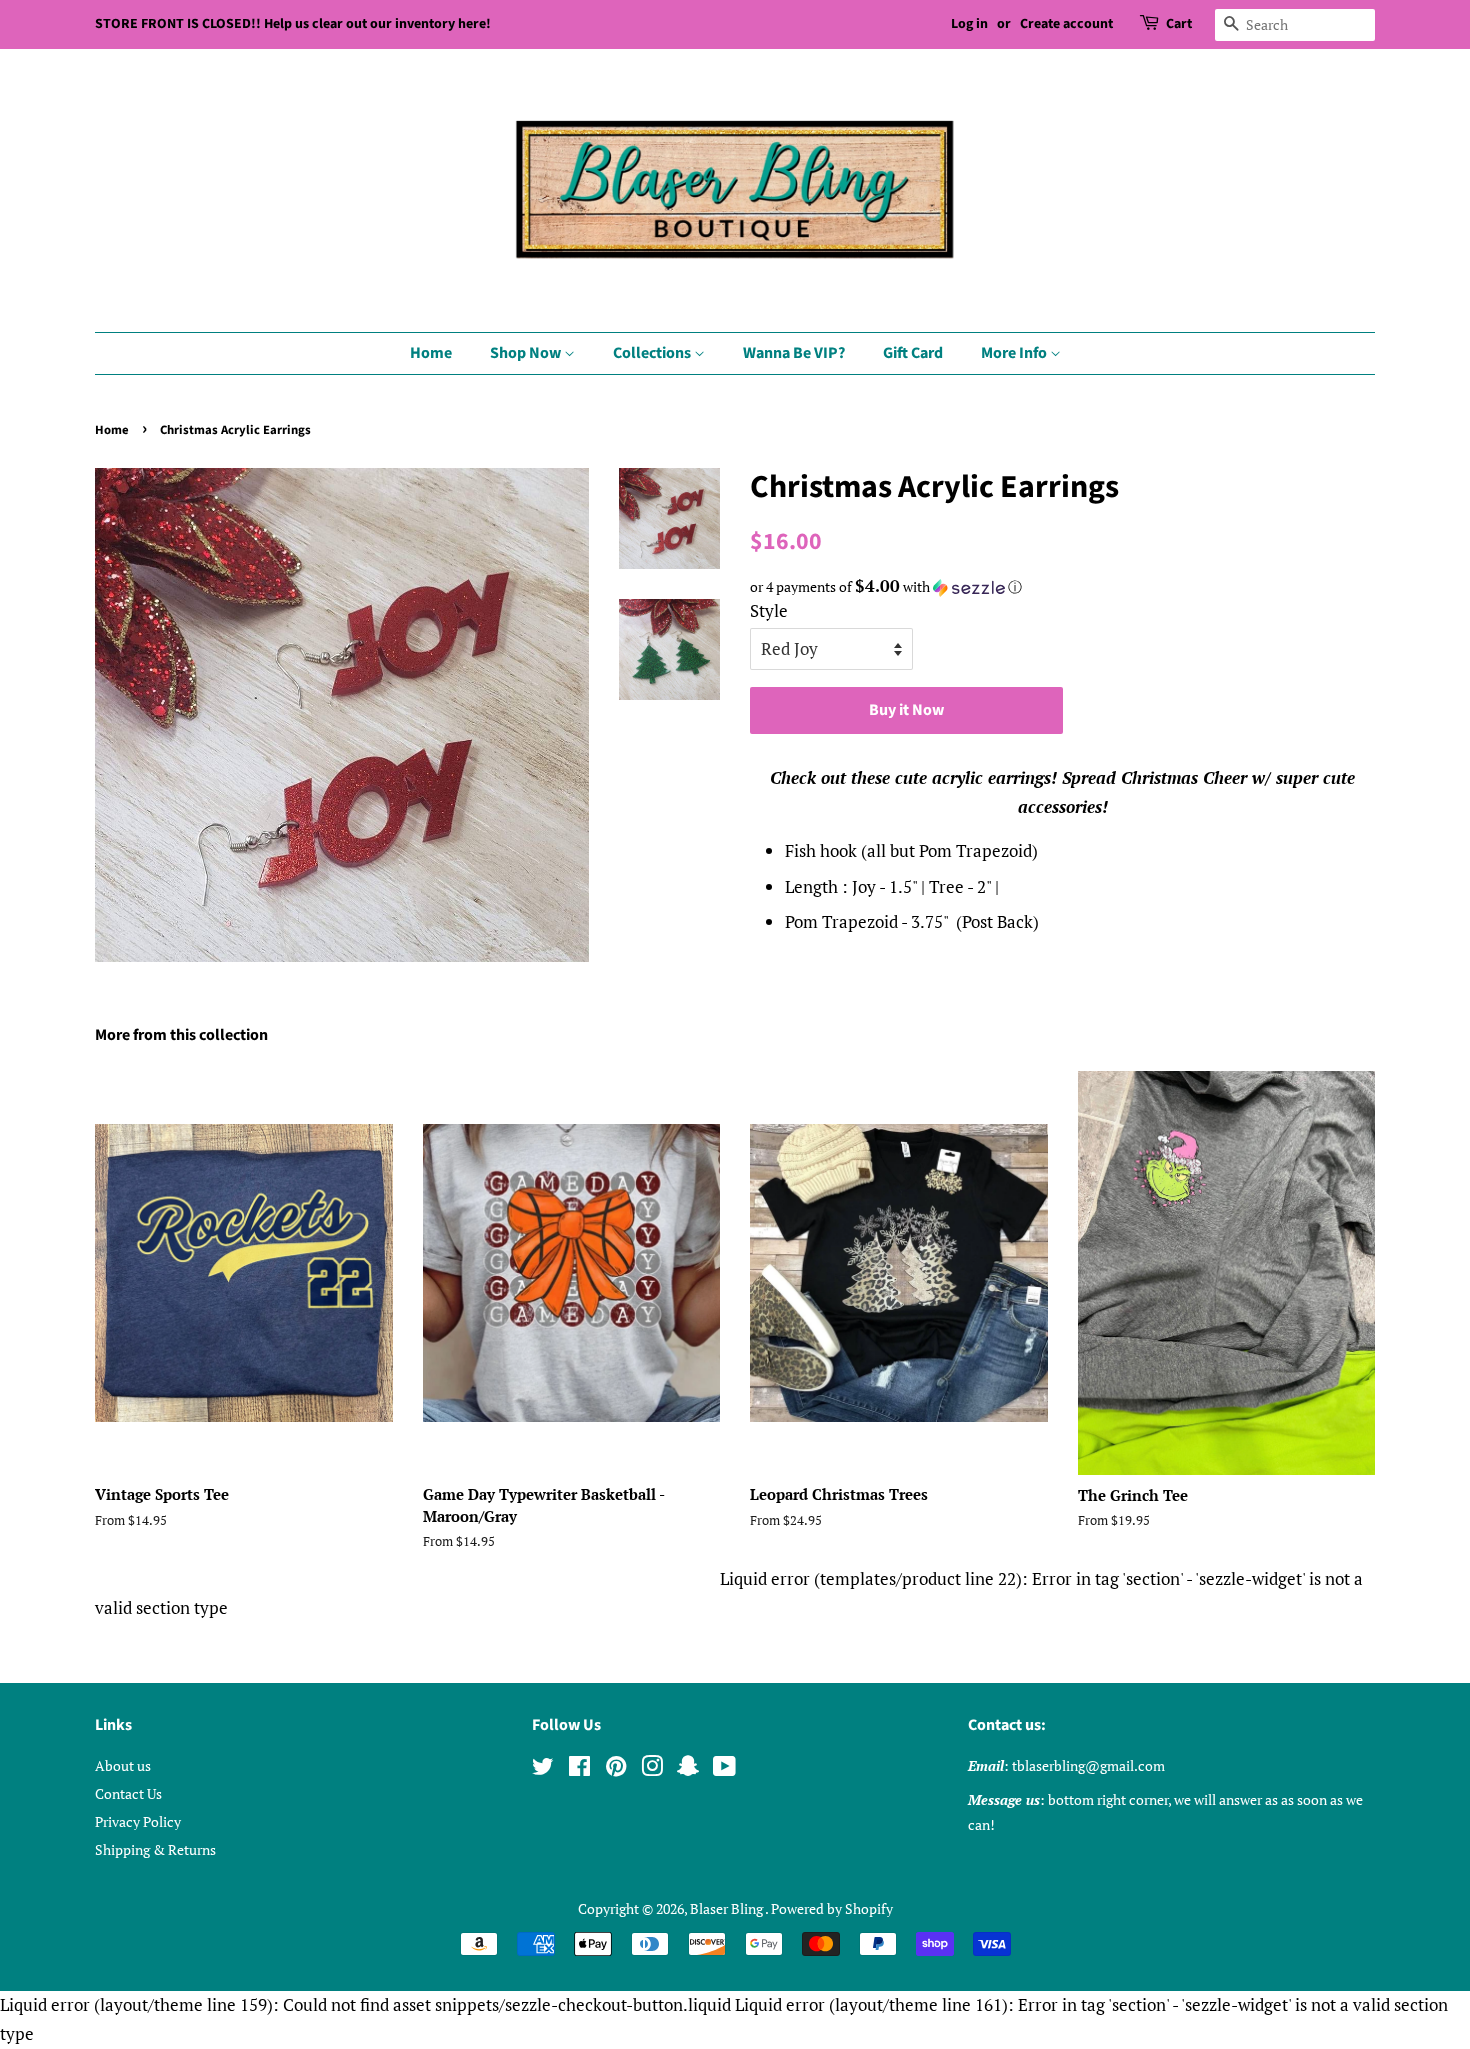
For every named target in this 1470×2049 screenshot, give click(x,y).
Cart (1179, 24)
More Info (1015, 353)
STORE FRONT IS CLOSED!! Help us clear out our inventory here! (293, 24)
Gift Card (913, 353)
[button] (1062, 587)
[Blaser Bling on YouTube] (724, 1769)
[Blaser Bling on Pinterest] (616, 1769)
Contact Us (128, 1793)
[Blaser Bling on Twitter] (543, 1769)
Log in (969, 24)
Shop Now (527, 353)
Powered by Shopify (832, 1908)
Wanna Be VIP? (794, 353)
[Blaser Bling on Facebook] (579, 1769)
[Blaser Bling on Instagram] (652, 1769)
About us (123, 1765)
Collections (653, 353)
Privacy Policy (138, 1821)
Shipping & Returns (155, 1849)
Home (431, 353)
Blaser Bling (727, 1908)
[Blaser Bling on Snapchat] (688, 1769)
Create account (1066, 24)
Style (769, 610)
